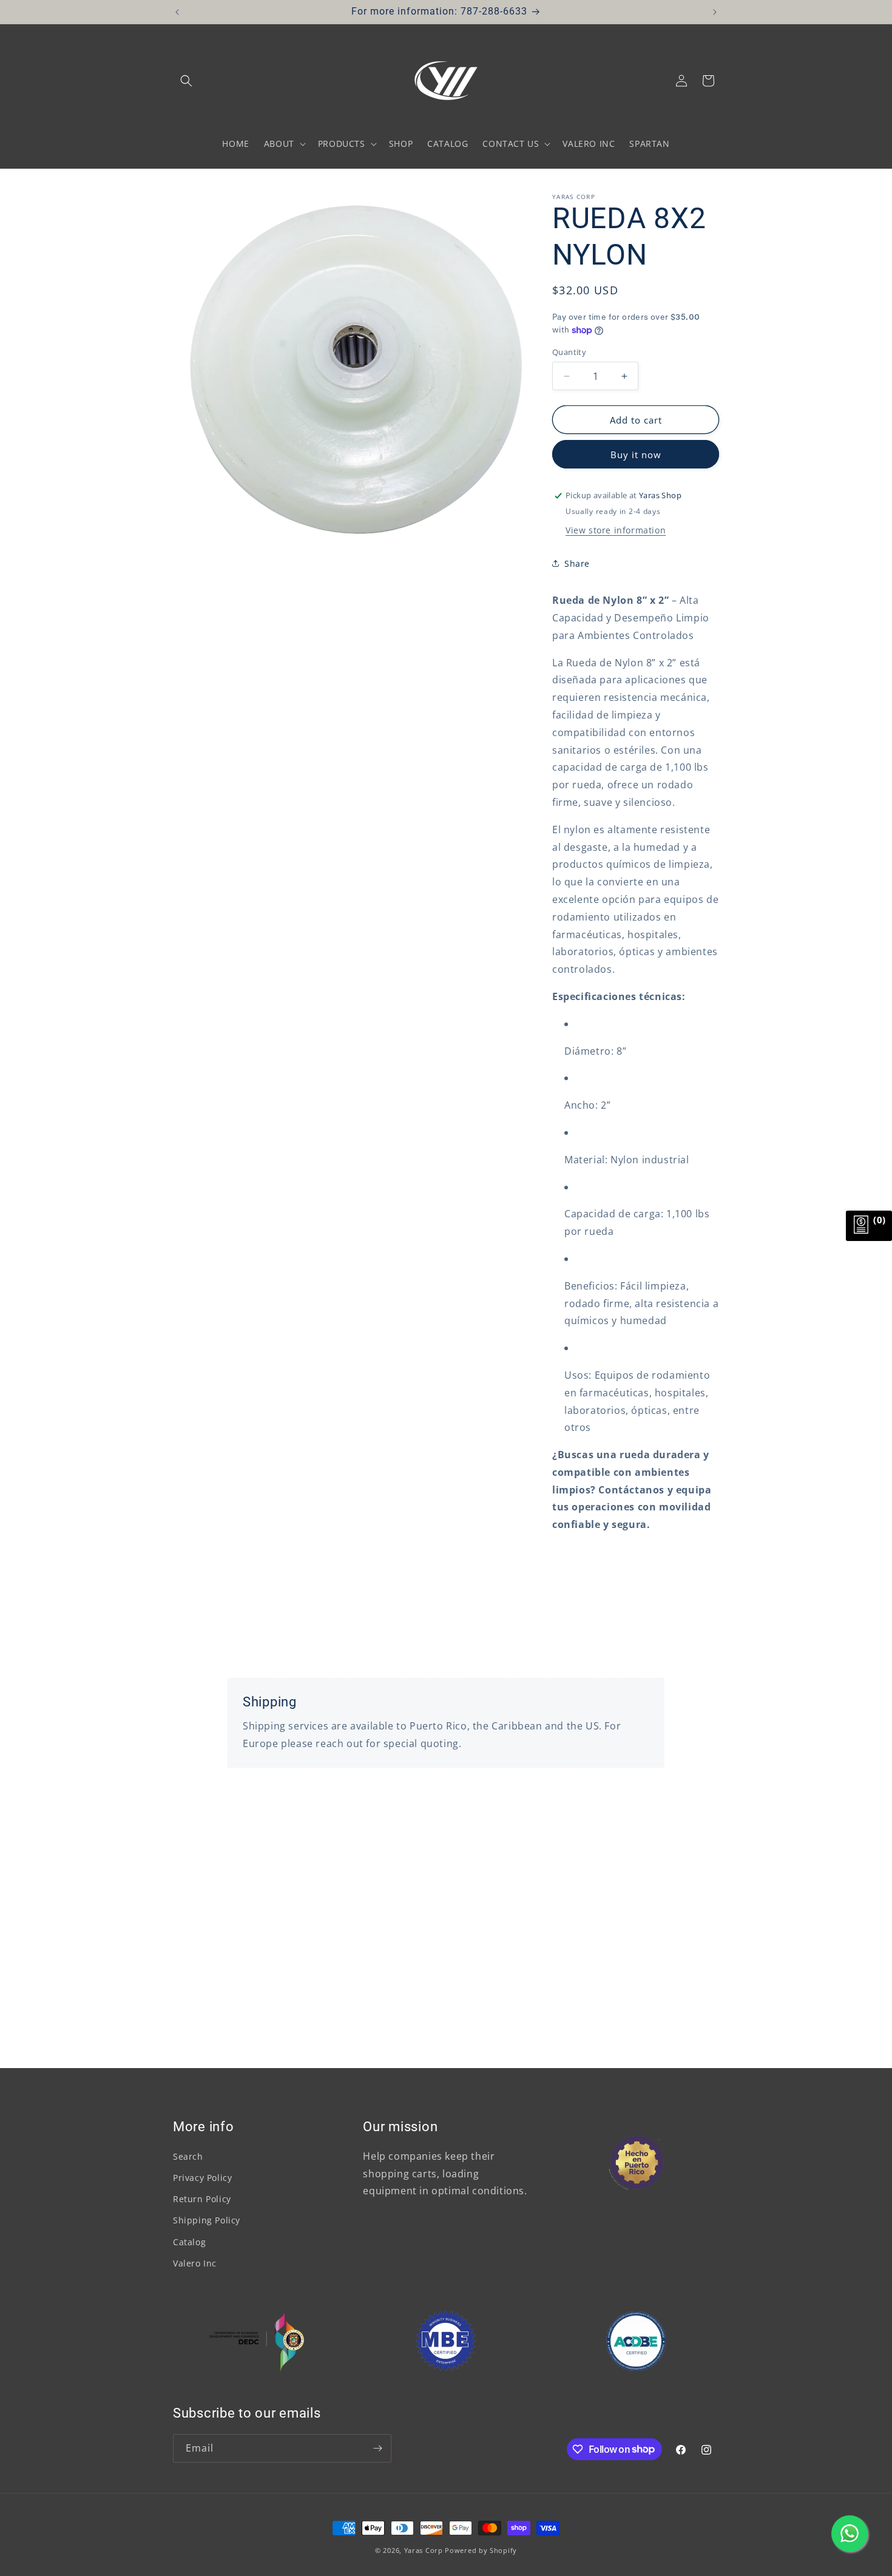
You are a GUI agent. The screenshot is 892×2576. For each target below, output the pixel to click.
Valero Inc (195, 2263)
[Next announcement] (715, 12)
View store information (616, 530)
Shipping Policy (207, 2221)
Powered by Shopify (481, 2550)
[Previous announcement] (177, 12)
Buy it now (636, 455)
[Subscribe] (377, 2448)
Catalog (189, 2242)
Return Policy (202, 2199)
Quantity (569, 352)
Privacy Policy (202, 2178)
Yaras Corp (424, 2550)
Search (188, 2156)
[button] (186, 81)
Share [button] (577, 563)
